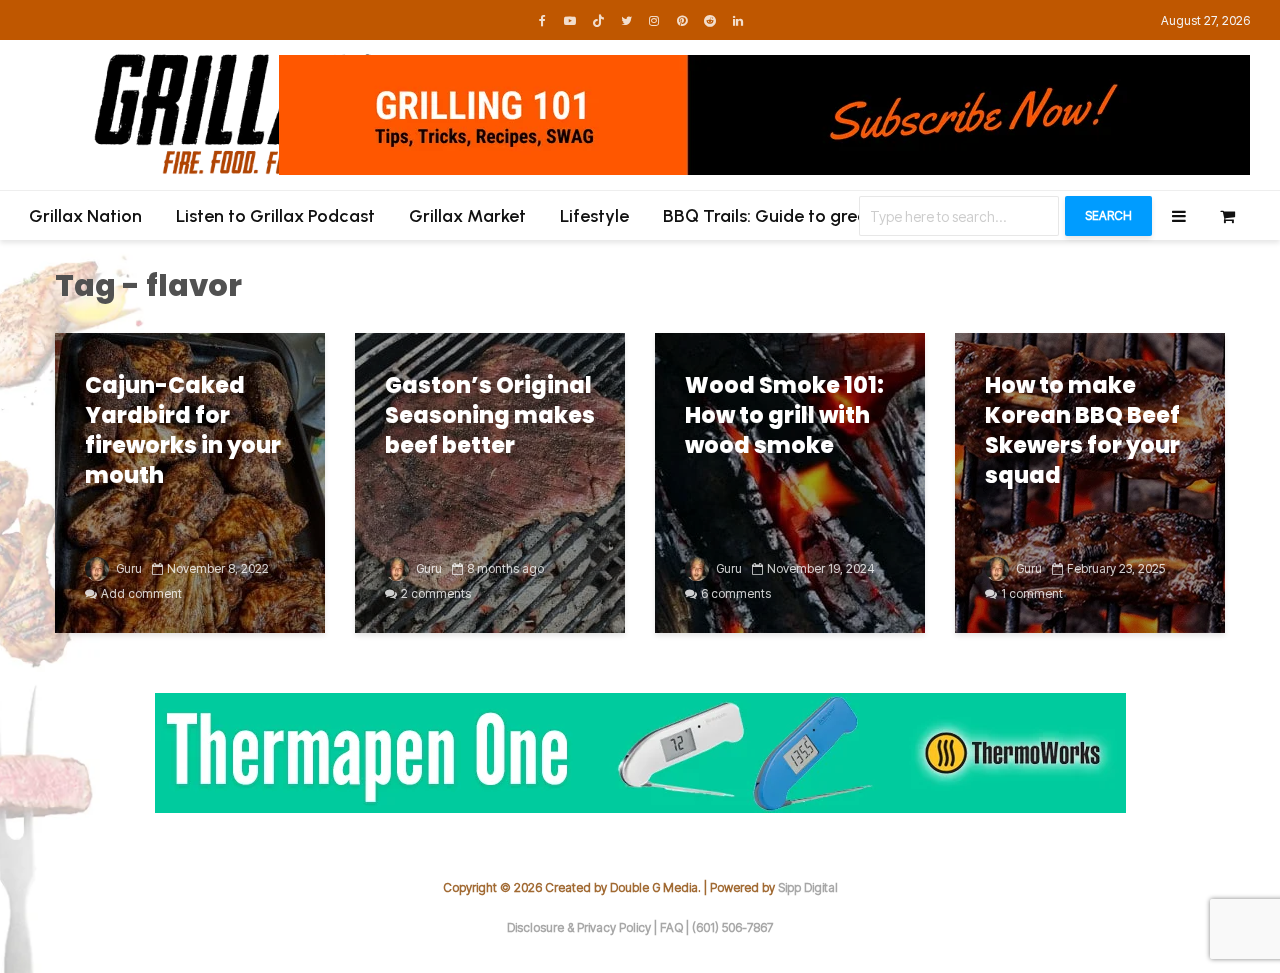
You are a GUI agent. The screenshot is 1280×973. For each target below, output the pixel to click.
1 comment (1032, 593)
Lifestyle (594, 216)
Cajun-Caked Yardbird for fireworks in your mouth (183, 431)
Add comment (141, 593)
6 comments (736, 593)
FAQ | (676, 927)
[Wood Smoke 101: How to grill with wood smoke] (790, 482)
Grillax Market (467, 216)
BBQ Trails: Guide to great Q (778, 216)
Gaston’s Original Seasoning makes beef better (490, 416)
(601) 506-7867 (732, 927)
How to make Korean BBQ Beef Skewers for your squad (1082, 431)
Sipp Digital (808, 887)
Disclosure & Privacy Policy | (583, 927)
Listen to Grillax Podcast (275, 216)
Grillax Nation (85, 216)
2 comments (436, 593)
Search (1108, 215)
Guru (127, 568)
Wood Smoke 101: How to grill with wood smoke (784, 416)
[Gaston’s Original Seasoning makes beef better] (490, 482)
